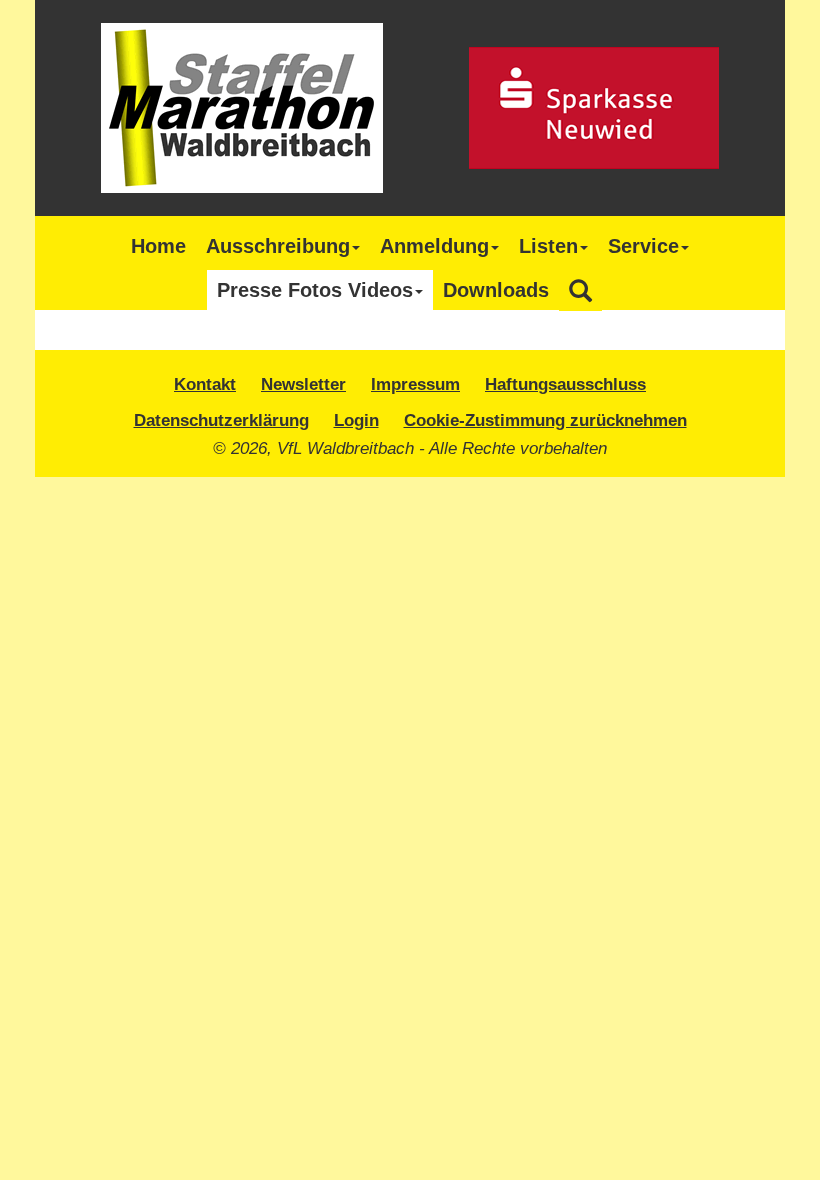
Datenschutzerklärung (221, 420)
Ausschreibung (278, 246)
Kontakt (205, 384)
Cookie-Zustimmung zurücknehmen (545, 420)
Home (158, 246)
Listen (548, 246)
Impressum (415, 384)
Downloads (496, 290)
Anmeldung (434, 246)
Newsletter (303, 384)
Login (356, 420)
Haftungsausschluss (565, 384)
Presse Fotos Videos (315, 290)
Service (643, 246)
